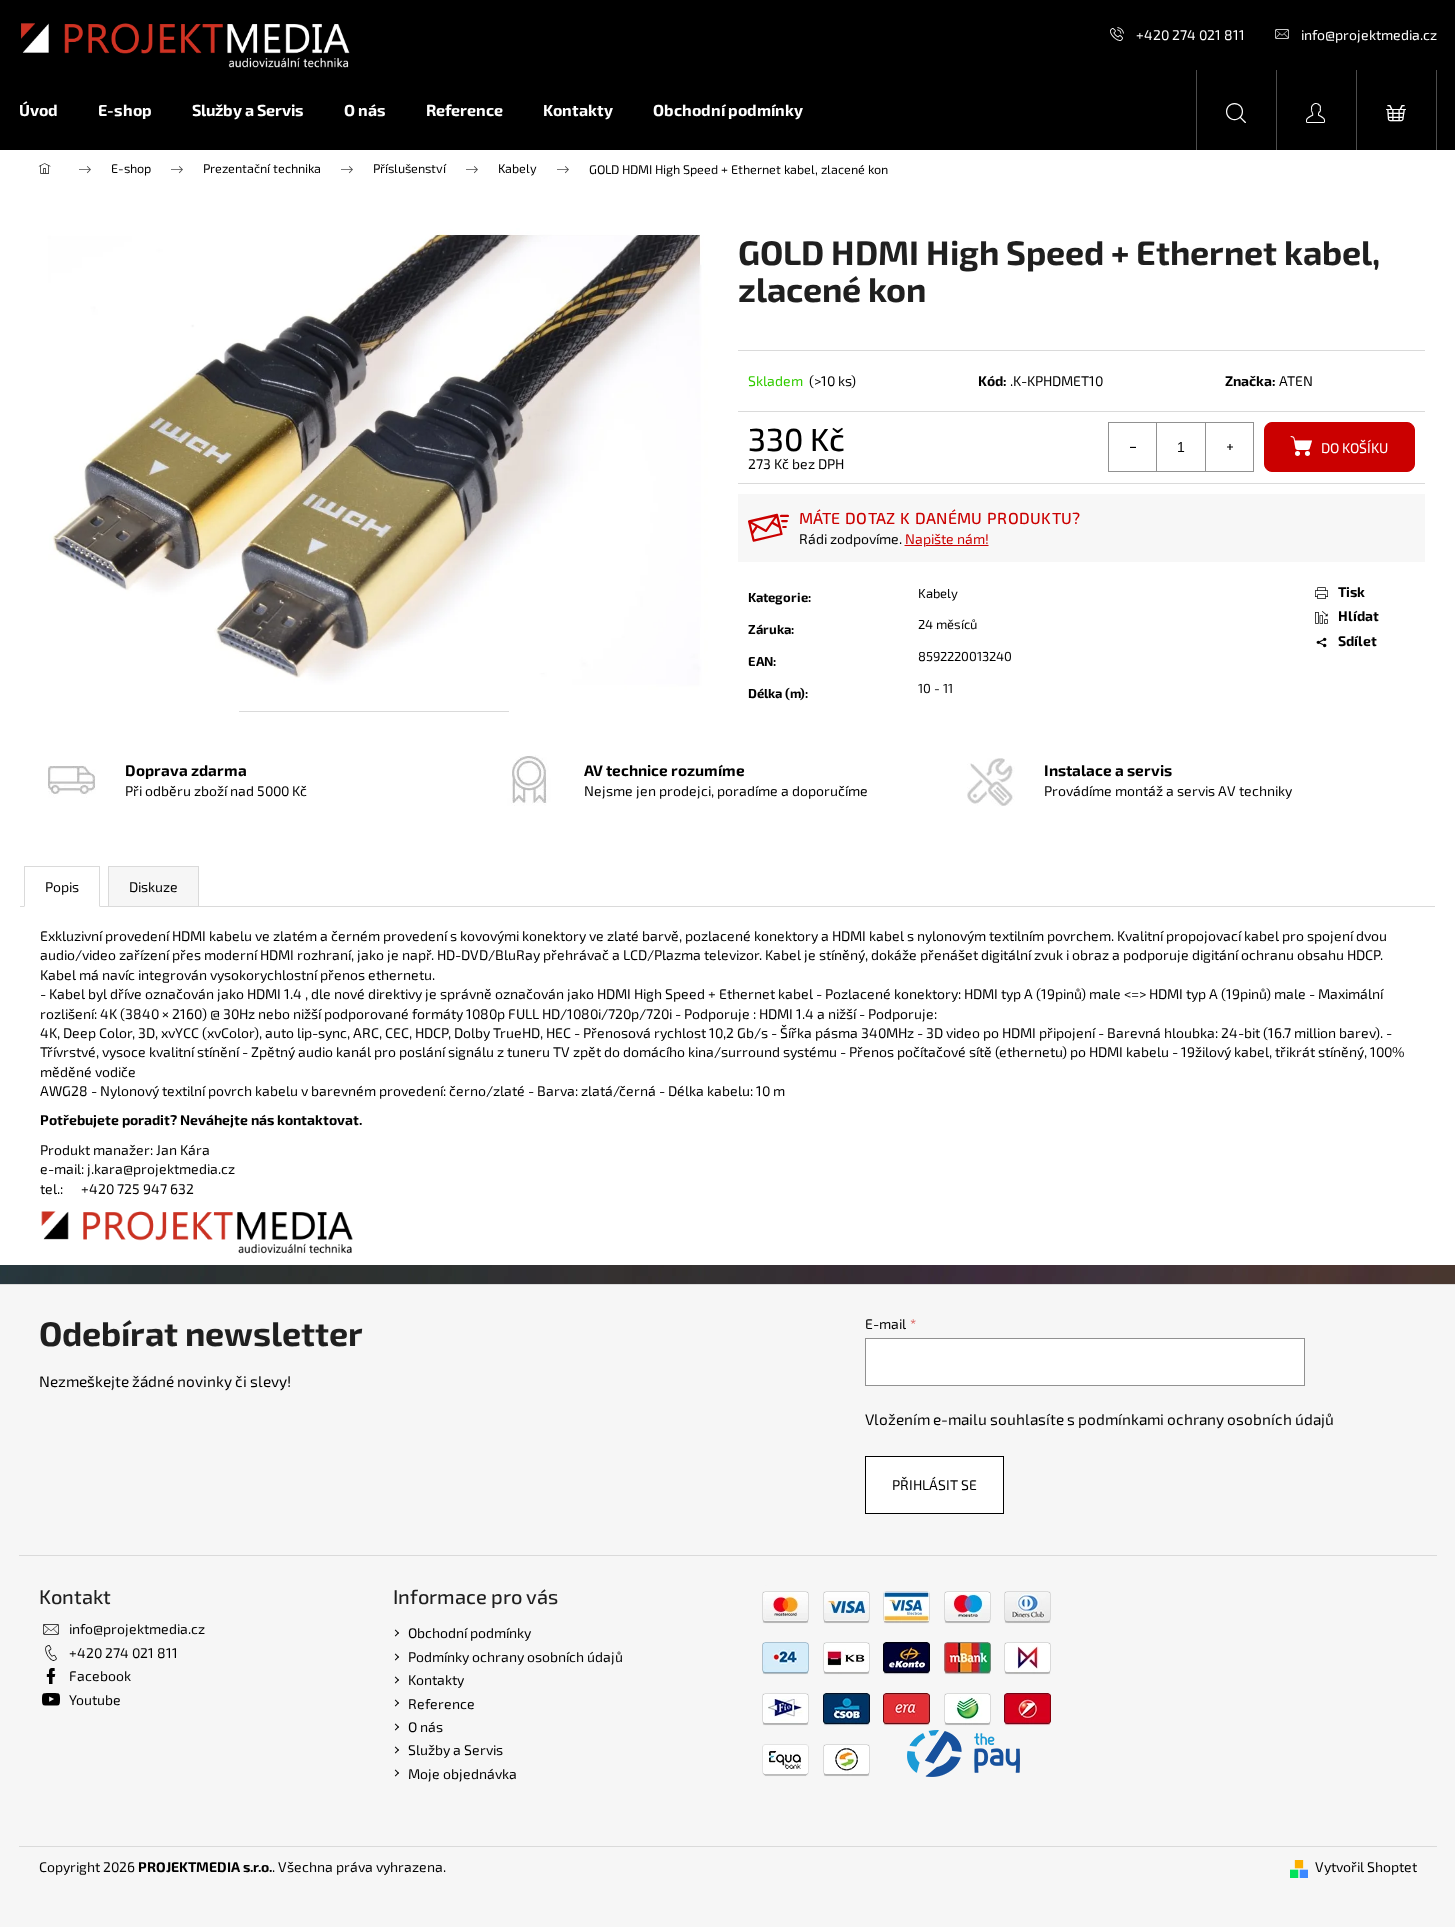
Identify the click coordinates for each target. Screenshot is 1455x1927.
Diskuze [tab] (153, 886)
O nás (425, 1726)
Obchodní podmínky (469, 1632)
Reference (441, 1703)
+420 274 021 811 (1190, 34)
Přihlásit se (934, 1484)
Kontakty (436, 1679)
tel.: (60, 1188)
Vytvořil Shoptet (1366, 1866)
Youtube (95, 1699)
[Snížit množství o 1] (1133, 447)
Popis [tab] (62, 886)
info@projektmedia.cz (1369, 34)
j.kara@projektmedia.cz (161, 1168)
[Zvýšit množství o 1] (1229, 447)
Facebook (100, 1675)
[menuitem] (48, 110)
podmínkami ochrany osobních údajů (1206, 1419)
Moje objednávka (462, 1773)
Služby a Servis (455, 1749)
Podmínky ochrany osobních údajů (515, 1656)
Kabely (938, 593)
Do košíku (1354, 447)
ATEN (1296, 380)
